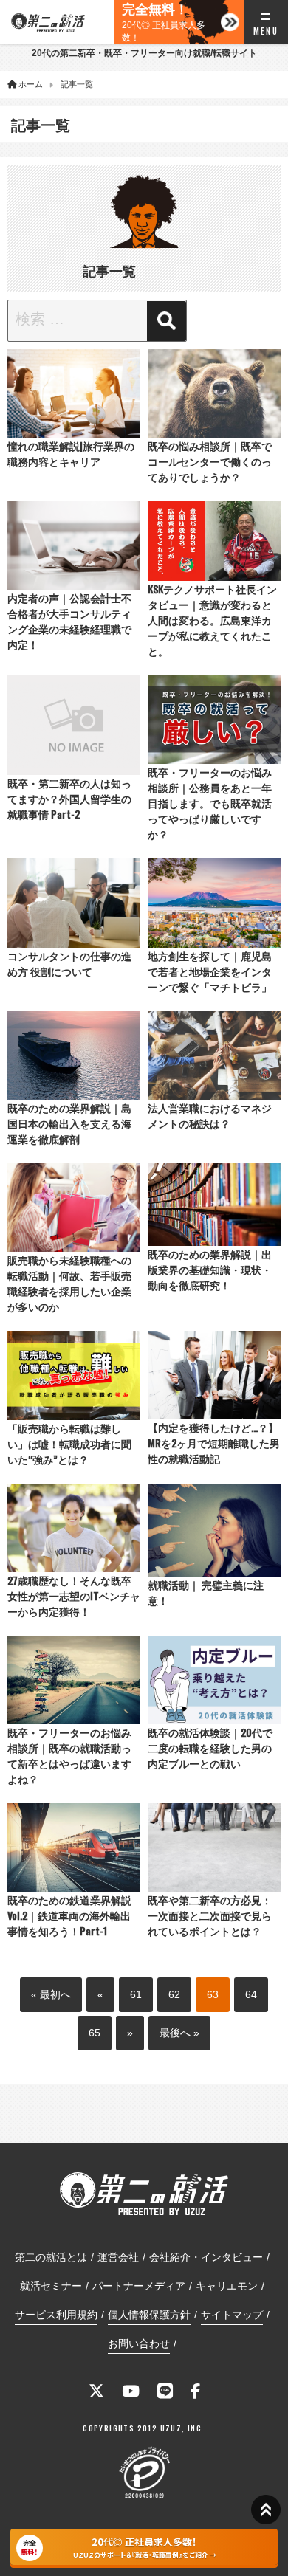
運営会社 (118, 2257)
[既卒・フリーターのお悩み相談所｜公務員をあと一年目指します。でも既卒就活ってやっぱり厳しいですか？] (214, 720)
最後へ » (179, 2033)
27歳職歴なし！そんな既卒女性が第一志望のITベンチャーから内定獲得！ (74, 1595)
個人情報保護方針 (149, 2315)
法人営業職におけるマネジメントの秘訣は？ (210, 1115)
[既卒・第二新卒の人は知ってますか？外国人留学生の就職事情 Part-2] (74, 725)
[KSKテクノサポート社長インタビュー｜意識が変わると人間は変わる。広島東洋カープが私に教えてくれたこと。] (214, 541)
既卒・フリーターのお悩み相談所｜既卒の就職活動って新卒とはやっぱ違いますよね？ (69, 1755)
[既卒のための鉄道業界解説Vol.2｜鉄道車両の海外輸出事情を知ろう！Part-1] (74, 1847)
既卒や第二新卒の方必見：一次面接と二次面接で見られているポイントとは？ (210, 1915)
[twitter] (96, 2393)
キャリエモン (227, 2286)
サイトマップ (232, 2315)
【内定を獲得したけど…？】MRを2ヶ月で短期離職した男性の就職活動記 (214, 1443)
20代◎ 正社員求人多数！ (164, 23)
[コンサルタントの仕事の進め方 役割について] (74, 903)
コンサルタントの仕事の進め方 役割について (69, 963)
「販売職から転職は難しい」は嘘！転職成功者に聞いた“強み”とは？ (69, 1443)
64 (251, 1994)
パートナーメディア (139, 2286)
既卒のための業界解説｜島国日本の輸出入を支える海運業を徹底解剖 (69, 1123)
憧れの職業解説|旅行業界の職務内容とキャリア (71, 453)
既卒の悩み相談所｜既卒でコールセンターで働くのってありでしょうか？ (210, 461)
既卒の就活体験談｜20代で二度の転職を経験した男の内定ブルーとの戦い (210, 1747)
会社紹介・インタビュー (206, 2257)
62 (174, 1994)
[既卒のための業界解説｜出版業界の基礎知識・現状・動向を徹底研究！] (214, 1205)
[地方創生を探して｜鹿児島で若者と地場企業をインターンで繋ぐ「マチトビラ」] (214, 903)
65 (95, 2033)
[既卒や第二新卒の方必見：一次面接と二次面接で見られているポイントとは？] (214, 1847)
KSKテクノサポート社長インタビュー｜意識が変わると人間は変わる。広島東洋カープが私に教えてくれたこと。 (212, 620)
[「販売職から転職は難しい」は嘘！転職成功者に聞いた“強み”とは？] (74, 1375)
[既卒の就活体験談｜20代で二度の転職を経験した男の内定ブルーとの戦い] (214, 1680)
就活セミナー (51, 2286)
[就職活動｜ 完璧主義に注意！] (214, 1530)
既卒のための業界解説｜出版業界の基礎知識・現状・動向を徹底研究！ (210, 1269)
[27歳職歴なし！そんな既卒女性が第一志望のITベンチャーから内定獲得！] (74, 1528)
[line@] (165, 2393)
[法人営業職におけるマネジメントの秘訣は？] (214, 1055)
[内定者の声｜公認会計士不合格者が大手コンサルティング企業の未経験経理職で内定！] (74, 545)
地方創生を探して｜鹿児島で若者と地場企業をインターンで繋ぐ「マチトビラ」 (210, 971)
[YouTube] (131, 2393)
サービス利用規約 (56, 2315)
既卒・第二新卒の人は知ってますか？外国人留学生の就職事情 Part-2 (69, 798)
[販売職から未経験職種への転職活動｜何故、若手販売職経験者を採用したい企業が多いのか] (74, 1208)
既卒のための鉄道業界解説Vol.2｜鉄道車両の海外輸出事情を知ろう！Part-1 (69, 1915)
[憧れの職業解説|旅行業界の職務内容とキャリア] (74, 393)
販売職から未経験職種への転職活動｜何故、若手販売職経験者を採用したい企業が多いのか (69, 1283)
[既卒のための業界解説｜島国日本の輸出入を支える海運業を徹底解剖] (74, 1055)
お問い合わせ (139, 2343)
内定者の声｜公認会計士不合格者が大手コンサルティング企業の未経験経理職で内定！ (69, 621)
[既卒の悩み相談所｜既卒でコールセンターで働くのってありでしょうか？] (214, 393)
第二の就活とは (51, 2257)
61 (136, 1994)
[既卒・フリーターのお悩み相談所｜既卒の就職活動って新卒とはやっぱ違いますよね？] (74, 1680)
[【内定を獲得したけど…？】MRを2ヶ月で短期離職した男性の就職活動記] (214, 1375)
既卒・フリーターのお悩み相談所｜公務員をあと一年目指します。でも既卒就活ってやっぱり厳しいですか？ (210, 803)
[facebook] (195, 2393)
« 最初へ (51, 1994)
